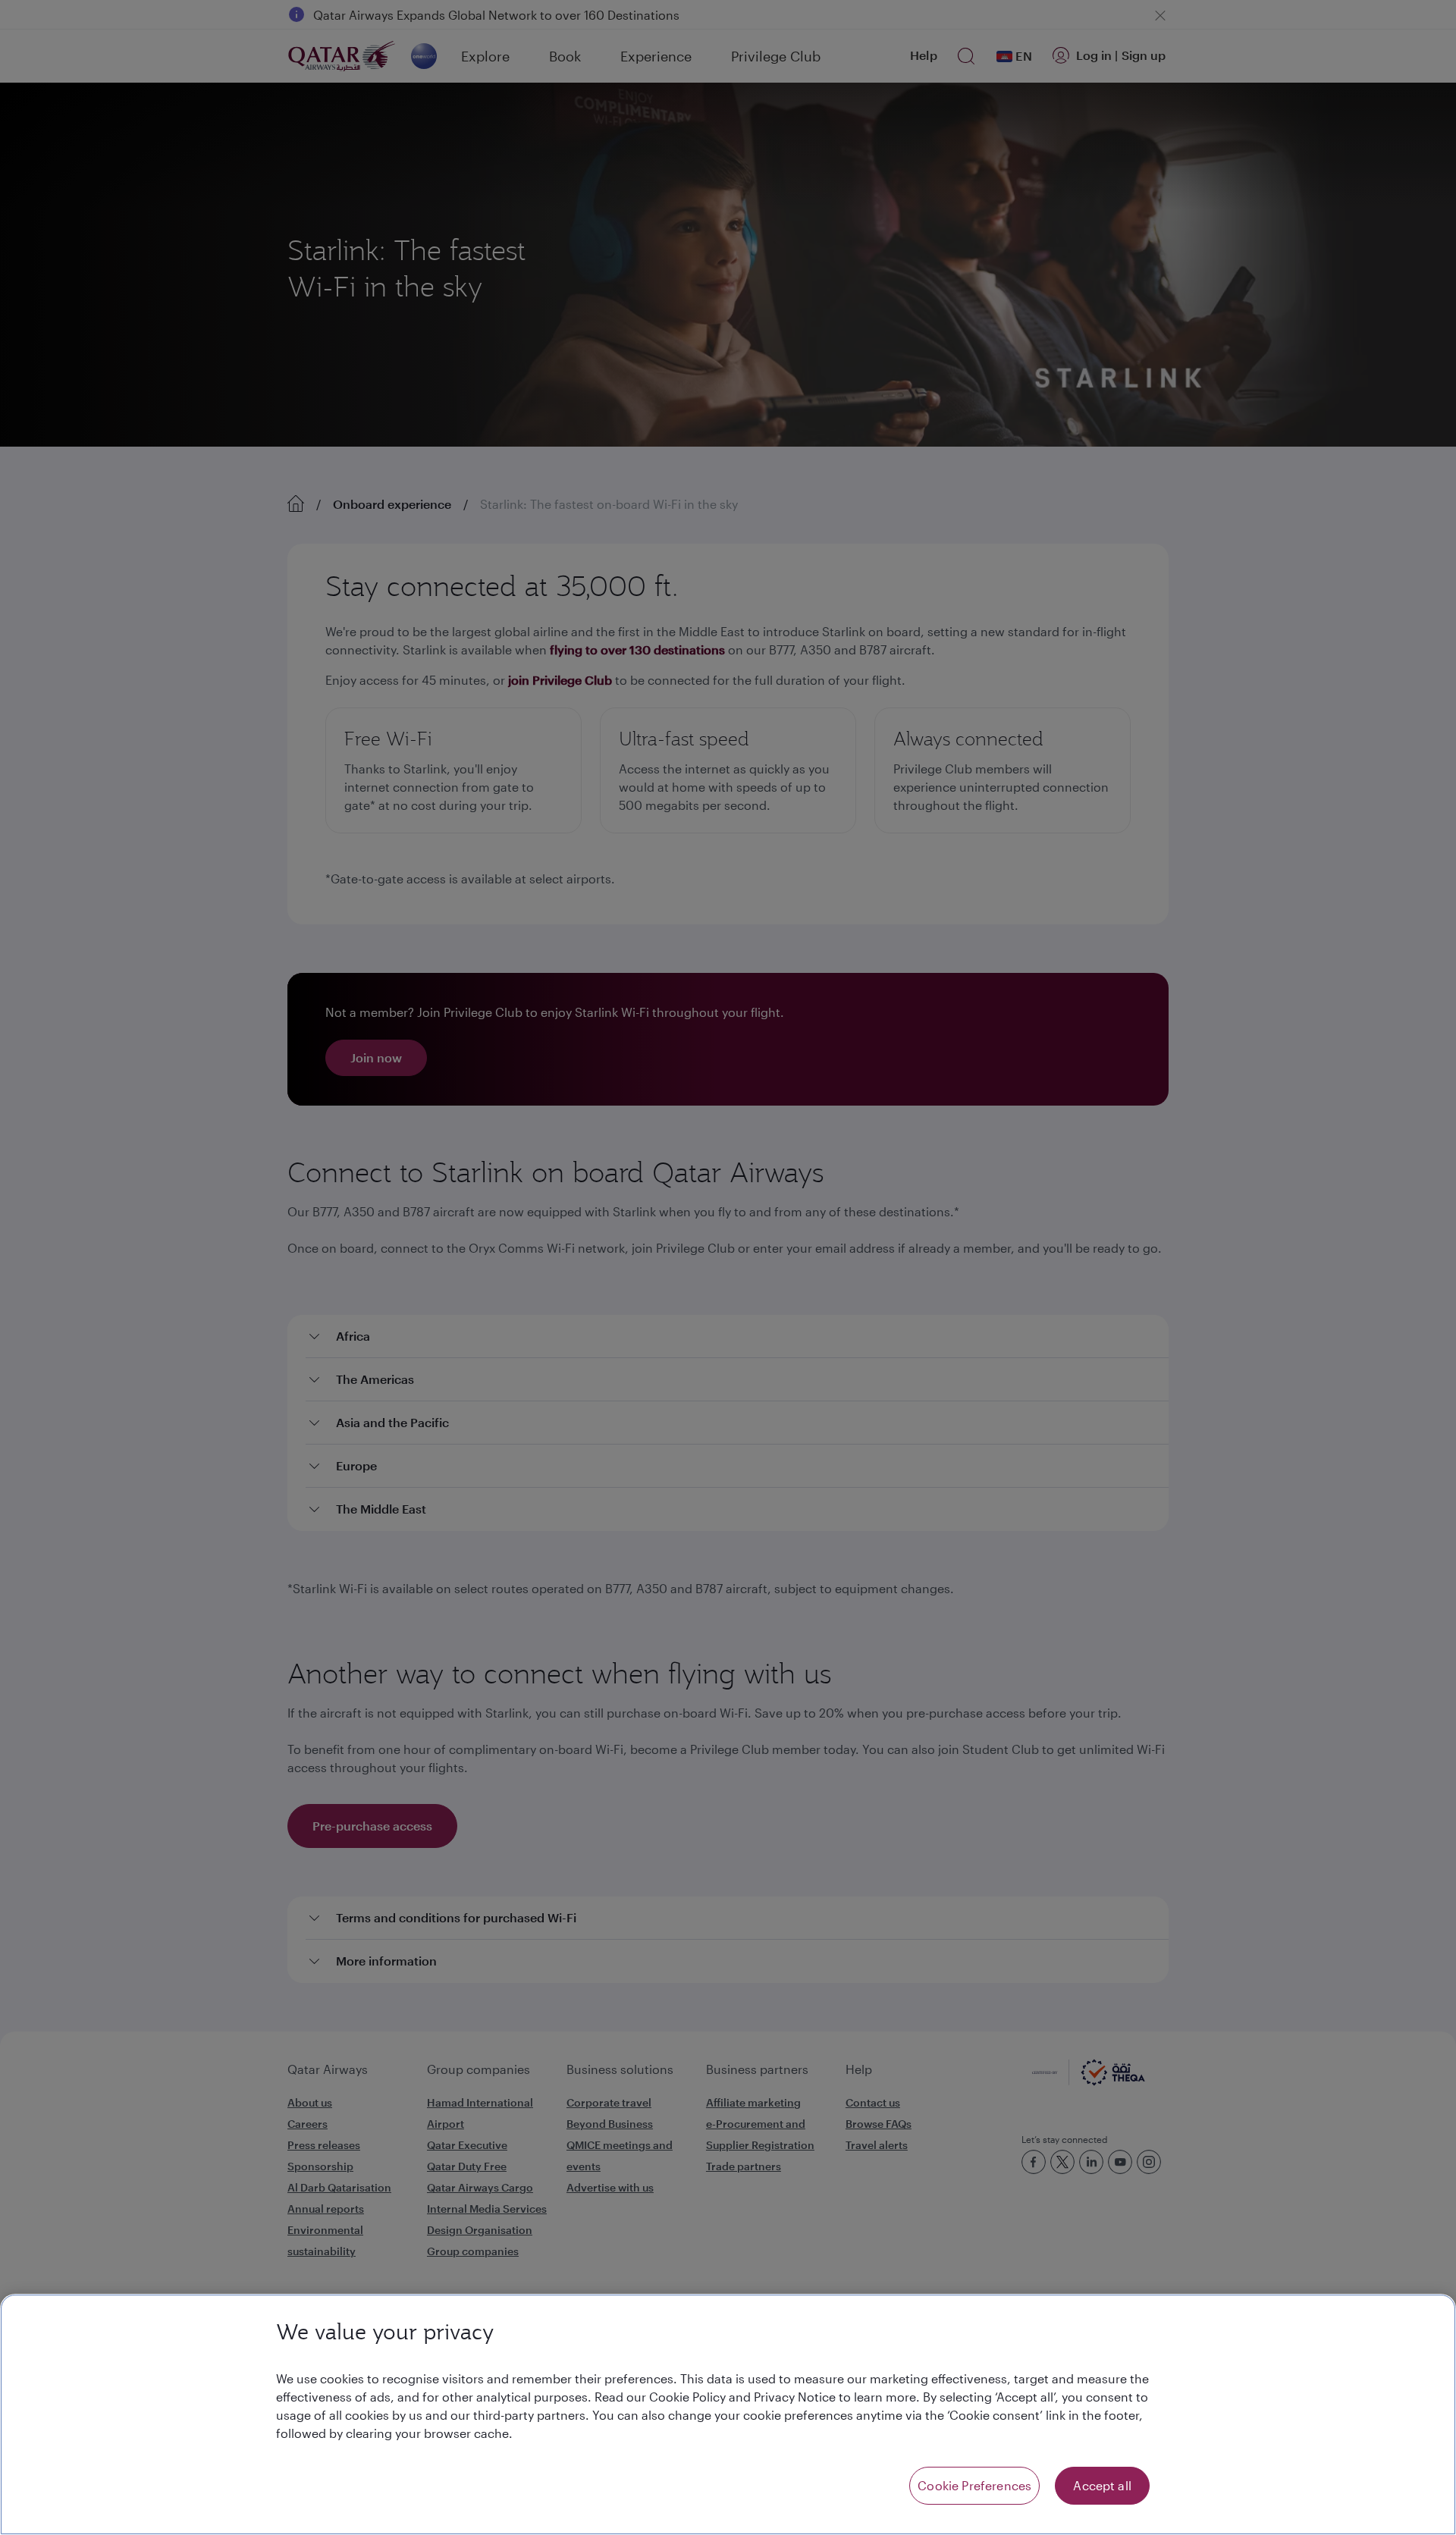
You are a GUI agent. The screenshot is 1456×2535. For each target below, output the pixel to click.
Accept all (1102, 2485)
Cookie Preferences (974, 2485)
